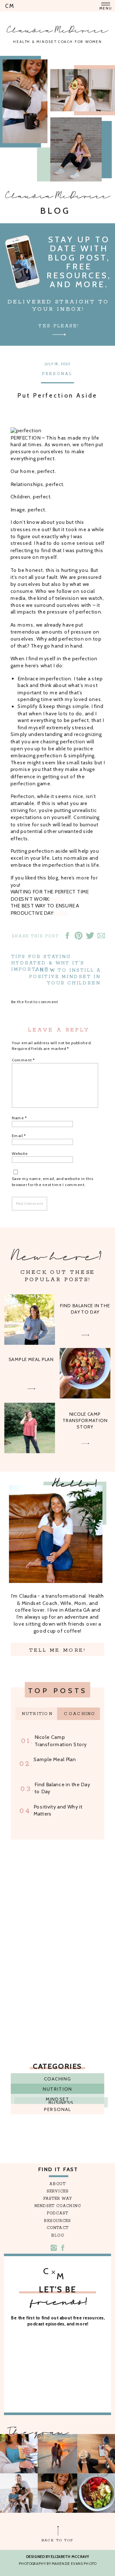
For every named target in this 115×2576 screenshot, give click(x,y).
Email (19, 1136)
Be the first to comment (35, 1002)
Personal (57, 374)
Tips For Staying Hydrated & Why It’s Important (48, 963)
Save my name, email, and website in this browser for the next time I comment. (53, 1182)
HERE (58, 899)
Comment (23, 1060)
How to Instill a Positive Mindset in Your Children (65, 977)
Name (19, 1118)
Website (20, 1154)
